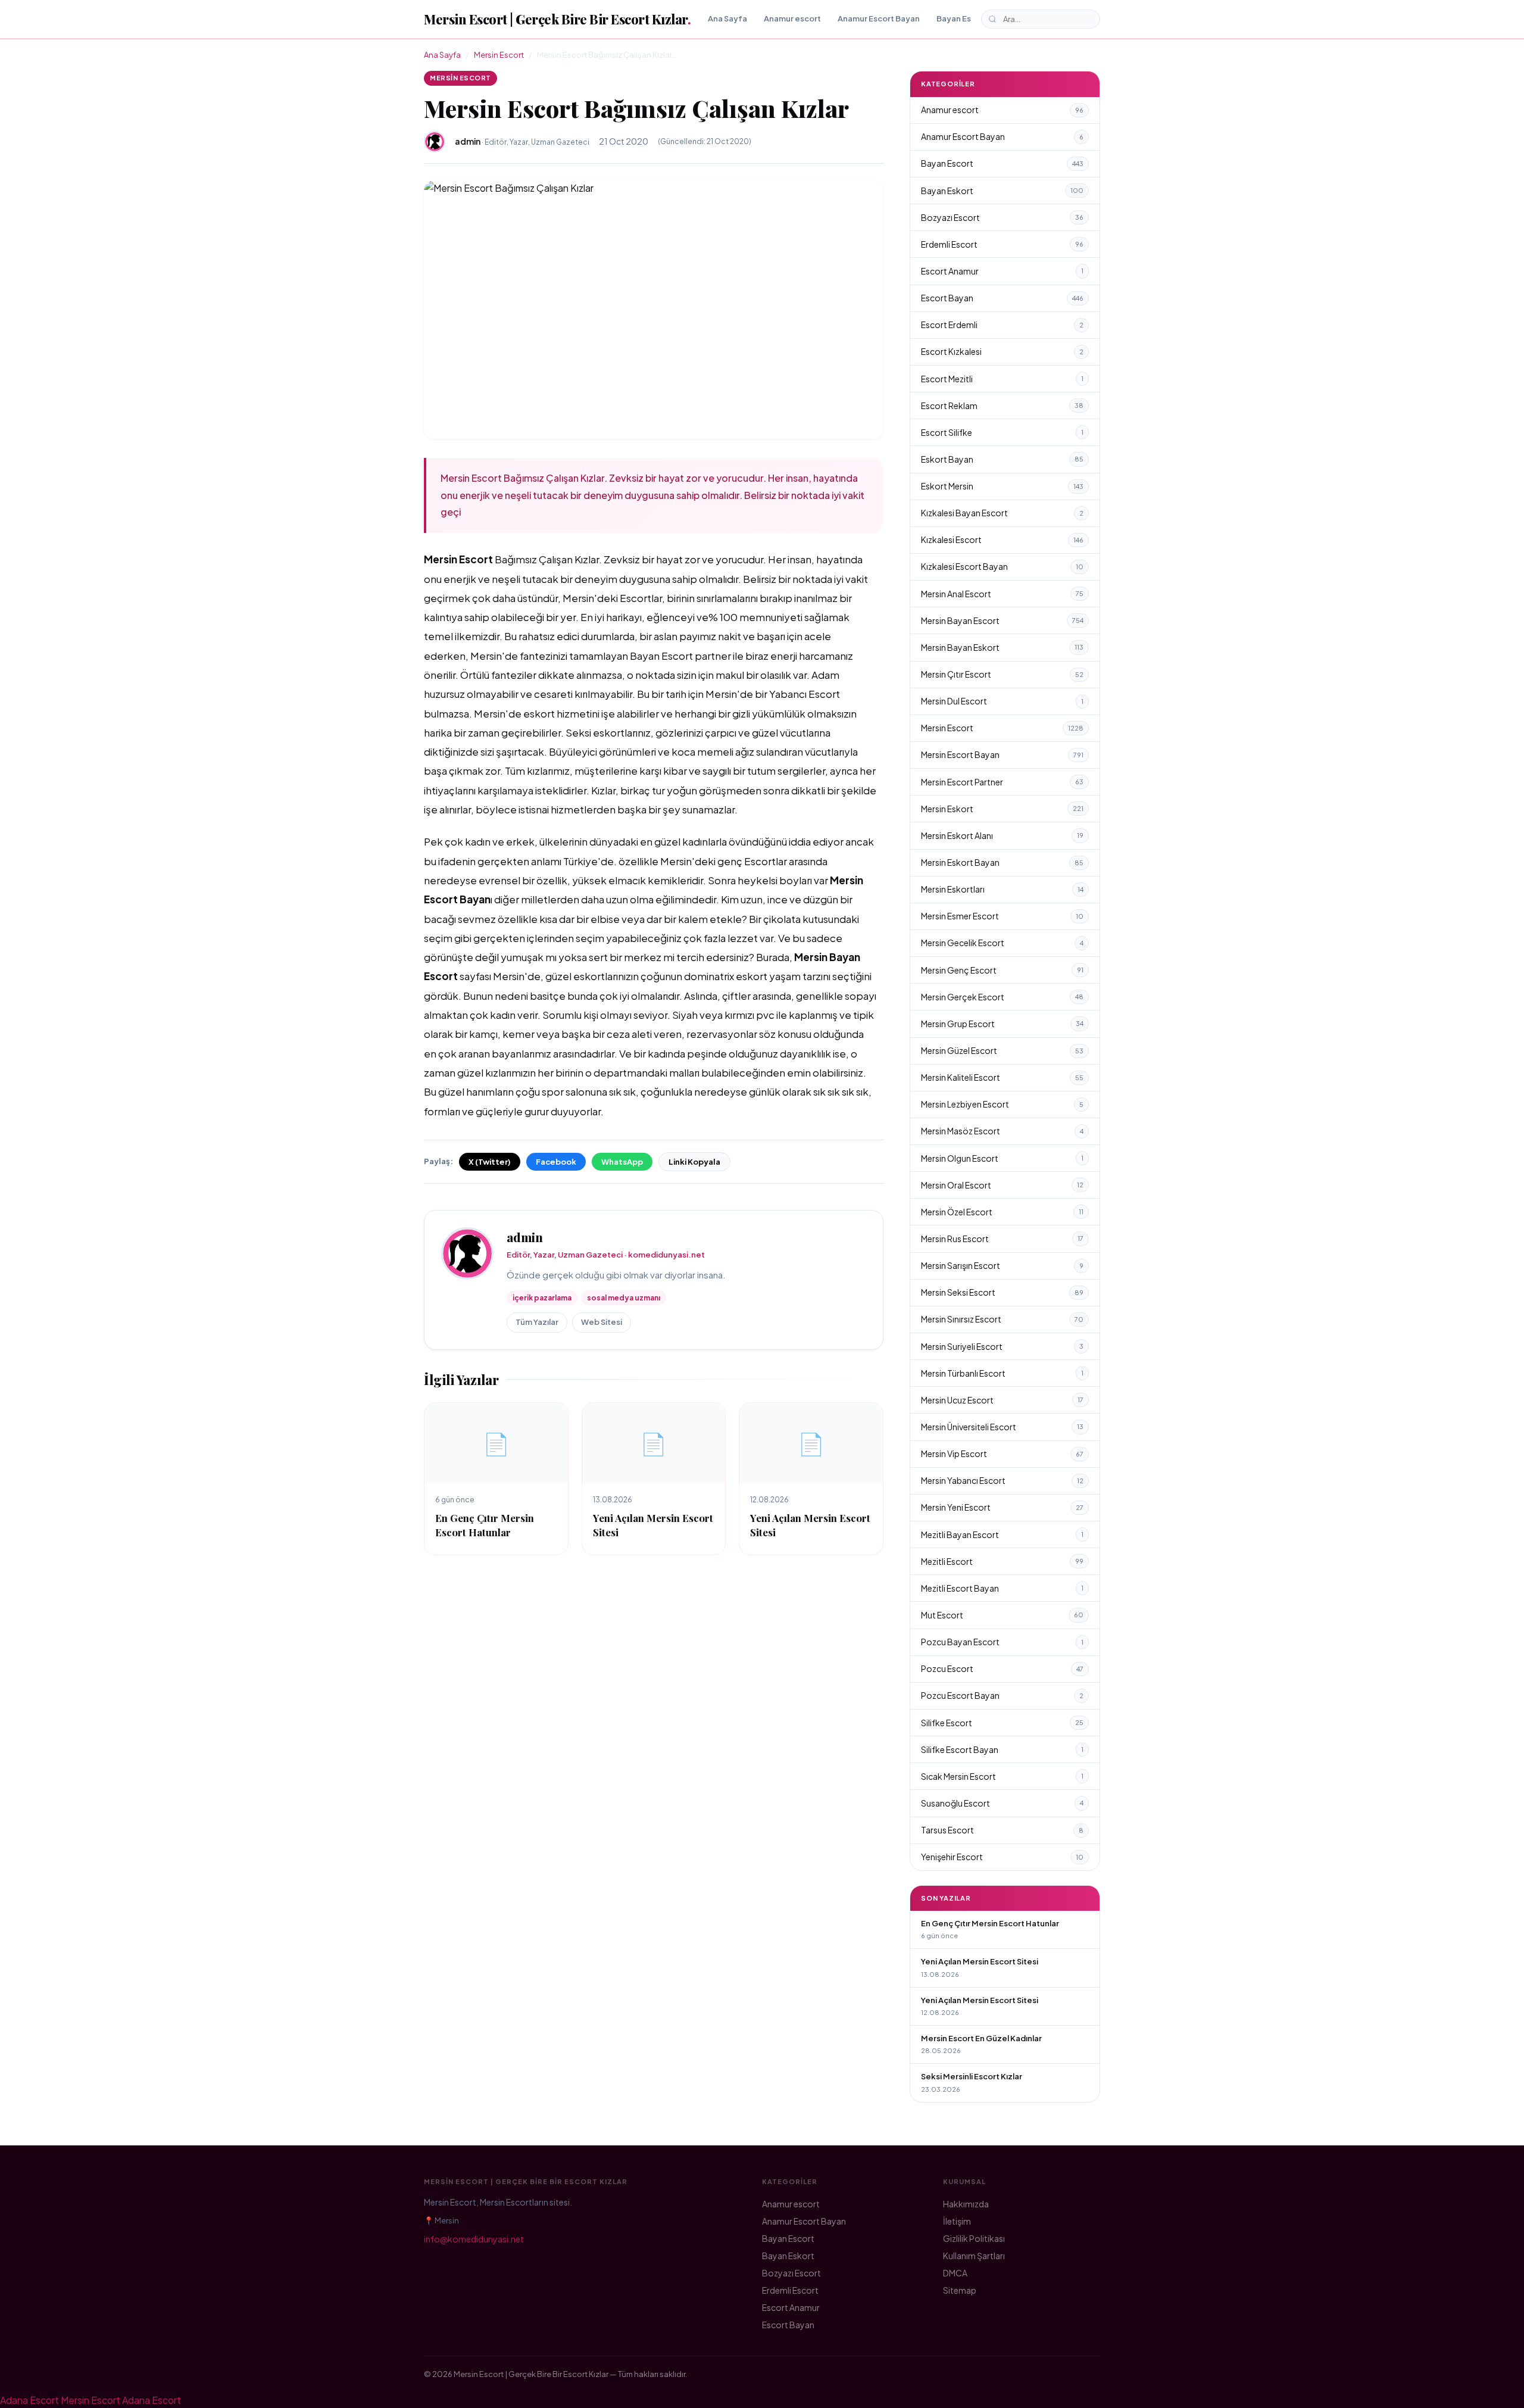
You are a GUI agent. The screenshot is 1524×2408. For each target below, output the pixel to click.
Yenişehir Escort (1002, 1857)
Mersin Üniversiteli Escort (1002, 1427)
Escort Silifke (1002, 432)
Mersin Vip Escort (1002, 1453)
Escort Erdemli (1002, 325)
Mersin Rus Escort (1002, 1239)
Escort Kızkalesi (1002, 351)
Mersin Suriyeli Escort (1002, 1346)
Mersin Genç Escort (1002, 970)
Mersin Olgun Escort (1002, 1158)
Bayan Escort (962, 18)
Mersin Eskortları (1002, 889)
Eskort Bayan (1002, 459)
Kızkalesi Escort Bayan (1002, 566)
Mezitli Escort (1002, 1561)
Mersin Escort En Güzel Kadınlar (981, 2038)
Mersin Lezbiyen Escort (1002, 1104)
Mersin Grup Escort (1002, 1024)
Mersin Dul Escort (1002, 701)
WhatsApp (622, 1162)
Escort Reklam (1002, 406)
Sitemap (960, 2290)
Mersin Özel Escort (1002, 1212)
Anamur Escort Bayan (879, 18)
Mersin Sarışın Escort (1002, 1265)
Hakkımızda (966, 2204)
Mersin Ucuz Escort (1002, 1400)
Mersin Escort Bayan (1002, 754)
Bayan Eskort (1002, 191)
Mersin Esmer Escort (1002, 916)
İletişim (957, 2221)
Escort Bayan (1002, 298)
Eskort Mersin (1002, 486)
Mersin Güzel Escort (1002, 1050)
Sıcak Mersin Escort (1002, 1776)
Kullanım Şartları (974, 2256)
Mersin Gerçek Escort (1002, 997)
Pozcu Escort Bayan (1002, 1695)
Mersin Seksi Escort (1002, 1292)
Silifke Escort (1002, 1723)
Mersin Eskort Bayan (1002, 862)
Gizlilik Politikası (974, 2238)
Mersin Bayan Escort (1002, 620)
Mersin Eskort (1002, 809)
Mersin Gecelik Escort (1002, 943)
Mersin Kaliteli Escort (1002, 1077)
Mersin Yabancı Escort (1002, 1480)
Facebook (556, 1162)
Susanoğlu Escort (1002, 1803)
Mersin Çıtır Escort (1002, 674)
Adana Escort (29, 2400)
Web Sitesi (602, 1322)
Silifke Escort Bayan (1002, 1749)
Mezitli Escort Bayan (1002, 1588)
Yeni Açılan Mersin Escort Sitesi (980, 1961)
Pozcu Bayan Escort (1002, 1642)
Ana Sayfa (727, 18)
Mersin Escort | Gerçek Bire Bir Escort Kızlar (557, 19)
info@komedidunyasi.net (474, 2239)
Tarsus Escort (1002, 1830)
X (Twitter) (490, 1162)
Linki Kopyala (694, 1162)
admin (525, 1237)
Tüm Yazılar (537, 1322)
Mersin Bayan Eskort (1002, 647)
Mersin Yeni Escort (1002, 1507)
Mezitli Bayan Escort (1002, 1534)
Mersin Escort (499, 55)
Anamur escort (792, 18)
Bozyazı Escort (1002, 217)
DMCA (955, 2273)
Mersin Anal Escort (1002, 594)
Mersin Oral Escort (1002, 1185)
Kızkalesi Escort (1002, 539)
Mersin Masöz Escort (1002, 1131)
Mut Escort (1002, 1615)
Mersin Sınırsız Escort (1002, 1319)
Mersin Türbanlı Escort (1002, 1373)
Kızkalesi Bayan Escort (1002, 513)
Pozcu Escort (1002, 1668)
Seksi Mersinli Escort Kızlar (972, 2076)
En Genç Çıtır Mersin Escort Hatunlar (485, 1525)
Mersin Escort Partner (1002, 782)
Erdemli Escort (1002, 244)
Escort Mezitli (1002, 379)
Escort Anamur (1002, 271)
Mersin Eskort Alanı (1002, 835)
